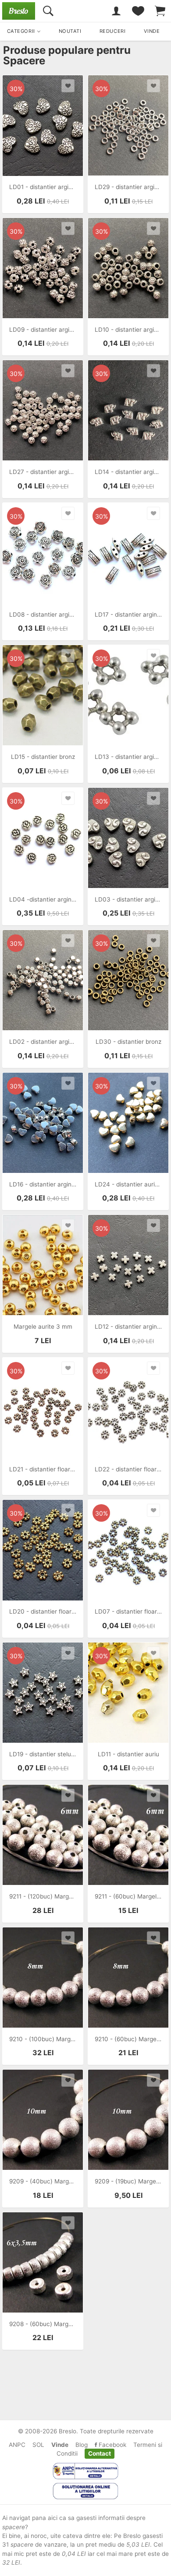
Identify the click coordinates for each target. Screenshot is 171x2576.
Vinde (60, 2445)
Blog (82, 2445)
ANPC (17, 2445)
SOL (38, 2445)
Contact (100, 2453)
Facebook (112, 2445)
